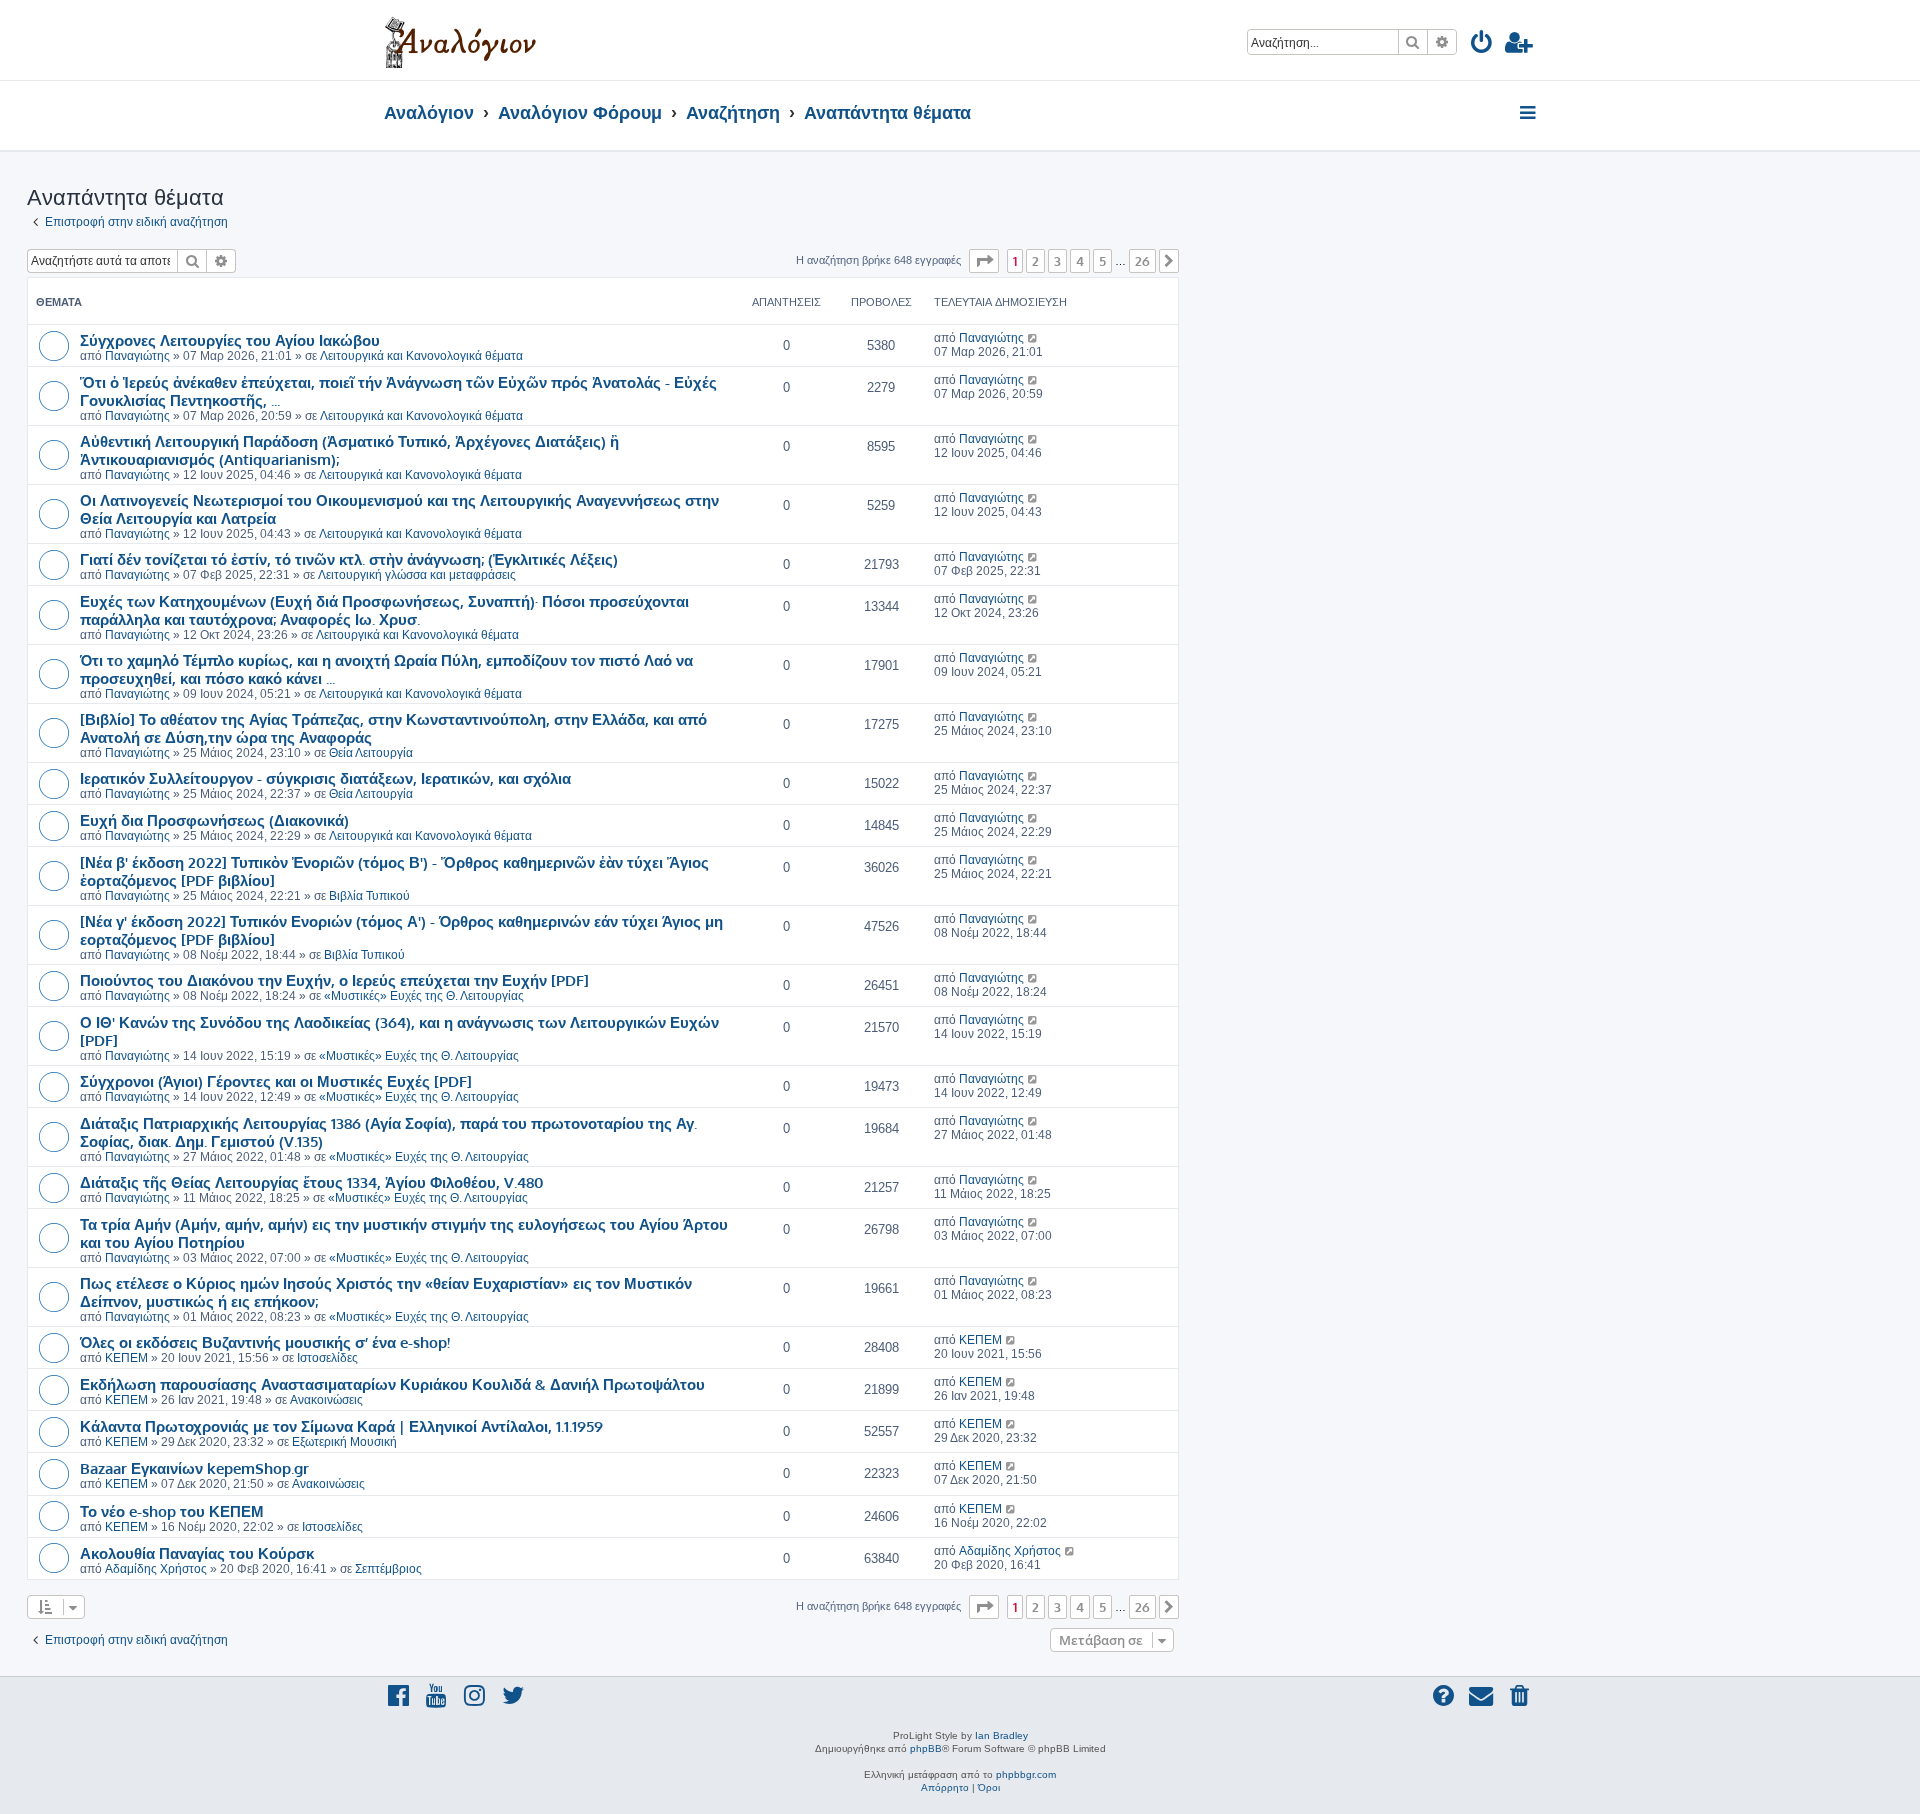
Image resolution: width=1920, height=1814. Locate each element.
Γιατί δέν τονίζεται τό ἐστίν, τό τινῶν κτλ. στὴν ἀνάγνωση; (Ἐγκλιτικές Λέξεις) (349, 559)
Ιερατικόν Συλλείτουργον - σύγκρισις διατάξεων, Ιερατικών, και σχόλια (325, 778)
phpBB (926, 1748)
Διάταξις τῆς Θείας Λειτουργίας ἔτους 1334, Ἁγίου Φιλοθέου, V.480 (312, 1182)
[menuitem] (1482, 45)
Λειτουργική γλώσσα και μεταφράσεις (417, 575)
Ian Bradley (1001, 1735)
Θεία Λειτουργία (371, 753)
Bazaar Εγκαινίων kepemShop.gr (194, 1468)
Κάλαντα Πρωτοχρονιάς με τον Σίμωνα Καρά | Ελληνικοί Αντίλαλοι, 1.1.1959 (341, 1426)
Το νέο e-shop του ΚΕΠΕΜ (172, 1511)
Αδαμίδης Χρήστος (156, 1569)
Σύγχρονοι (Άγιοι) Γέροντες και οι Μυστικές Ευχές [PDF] (276, 1081)
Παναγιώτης (137, 356)
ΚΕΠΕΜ (126, 1358)
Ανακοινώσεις (326, 1400)
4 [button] (1080, 261)
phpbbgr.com (1026, 1774)
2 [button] (1035, 261)
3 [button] (1057, 261)
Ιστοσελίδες (327, 1358)
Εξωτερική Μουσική (344, 1442)
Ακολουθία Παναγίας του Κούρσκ (197, 1553)
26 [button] (1142, 261)
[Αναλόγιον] (460, 40)
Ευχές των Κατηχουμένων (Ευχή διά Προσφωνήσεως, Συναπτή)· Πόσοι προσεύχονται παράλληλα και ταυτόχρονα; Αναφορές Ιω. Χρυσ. (384, 610)
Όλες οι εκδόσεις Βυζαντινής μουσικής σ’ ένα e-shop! (265, 1342)
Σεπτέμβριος (388, 1569)
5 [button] (1102, 261)
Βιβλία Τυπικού (369, 896)
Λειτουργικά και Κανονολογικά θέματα (421, 356)
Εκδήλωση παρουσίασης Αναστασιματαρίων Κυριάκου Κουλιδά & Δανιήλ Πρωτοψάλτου (392, 1384)
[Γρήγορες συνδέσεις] (1529, 114)
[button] (984, 261)
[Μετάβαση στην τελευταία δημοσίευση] (1033, 338)
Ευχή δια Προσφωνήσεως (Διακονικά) (214, 820)
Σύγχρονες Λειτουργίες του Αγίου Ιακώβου (230, 340)
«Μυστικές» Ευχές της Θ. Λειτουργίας (424, 996)
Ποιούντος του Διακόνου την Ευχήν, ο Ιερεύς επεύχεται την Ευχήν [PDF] (334, 980)
